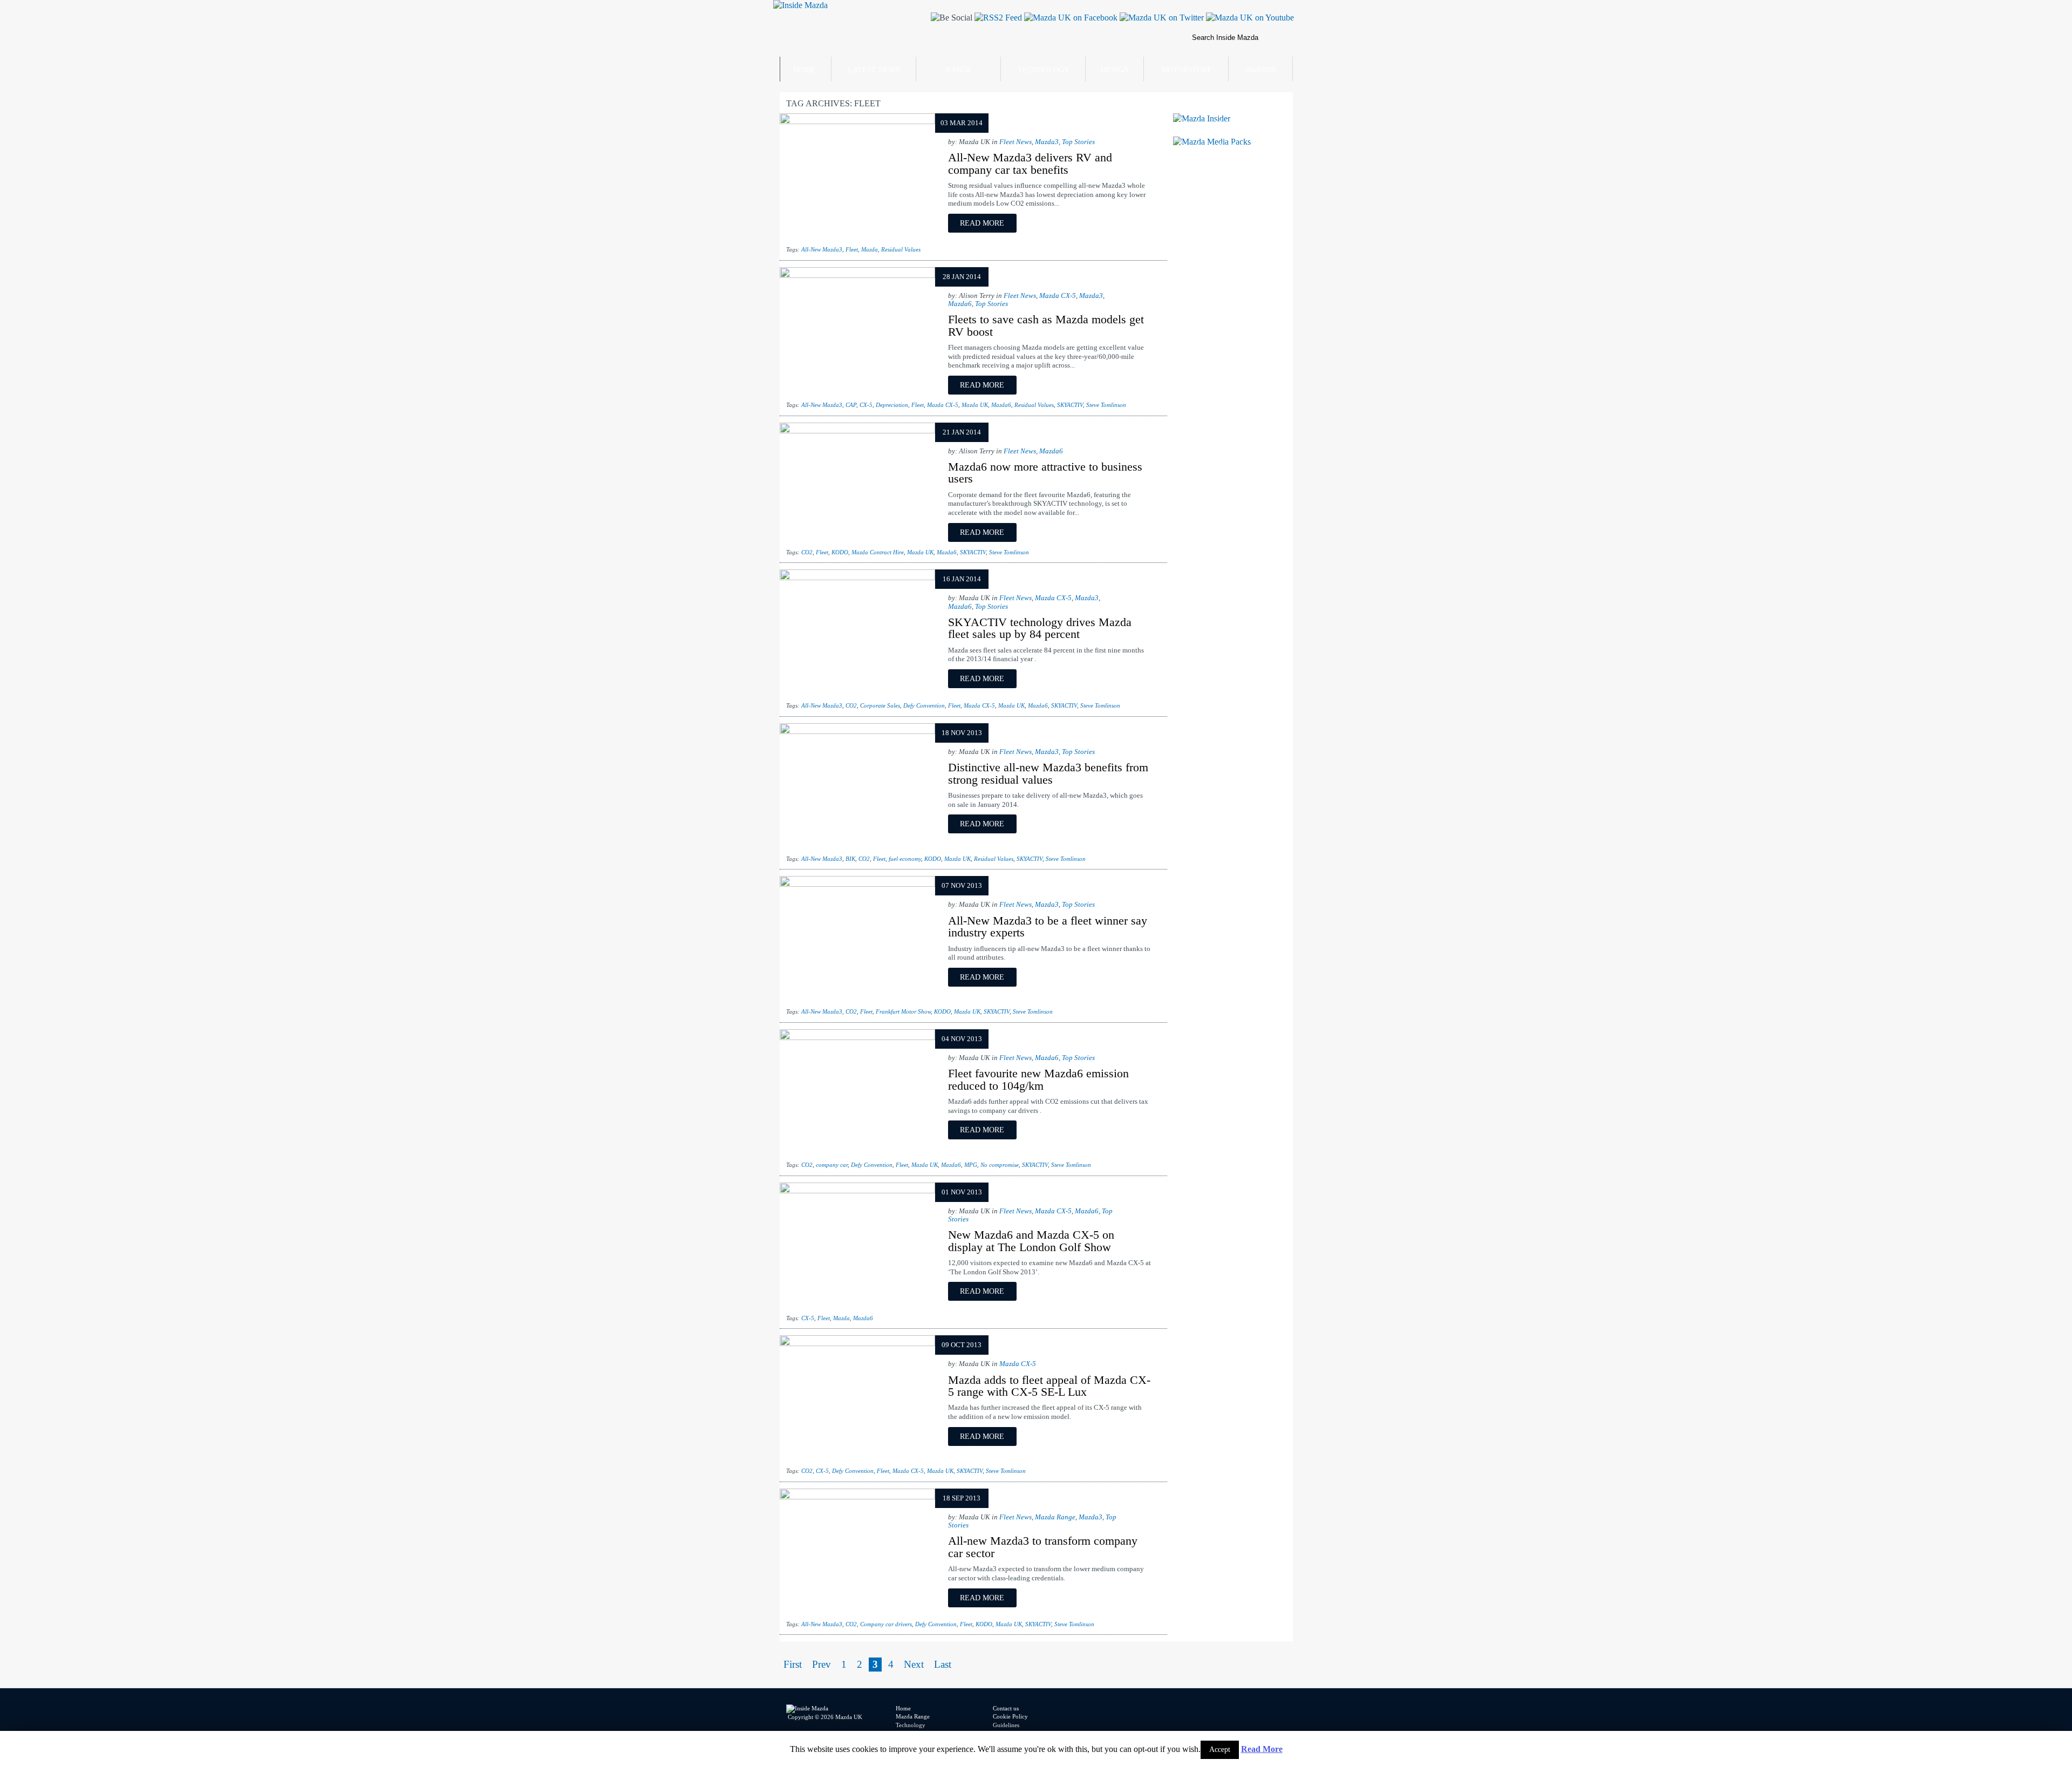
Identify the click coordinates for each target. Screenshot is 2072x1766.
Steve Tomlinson (1106, 405)
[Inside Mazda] (800, 5)
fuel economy (905, 859)
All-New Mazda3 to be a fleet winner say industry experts (1048, 926)
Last (943, 1664)
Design (1115, 70)
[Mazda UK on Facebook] (1070, 18)
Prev (822, 1664)
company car (832, 1165)
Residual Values (901, 249)
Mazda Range (1055, 1517)
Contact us (1006, 1708)
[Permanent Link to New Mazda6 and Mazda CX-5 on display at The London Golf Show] (857, 1190)
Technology (1044, 70)
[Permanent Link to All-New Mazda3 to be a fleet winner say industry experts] (857, 884)
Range (959, 70)
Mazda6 (960, 304)
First (793, 1664)
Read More (1262, 1749)
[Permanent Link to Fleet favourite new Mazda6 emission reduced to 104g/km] (857, 1037)
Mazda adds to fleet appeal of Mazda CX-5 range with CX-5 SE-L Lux (1049, 1386)
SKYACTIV (1070, 405)
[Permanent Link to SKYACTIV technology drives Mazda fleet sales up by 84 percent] (857, 577)
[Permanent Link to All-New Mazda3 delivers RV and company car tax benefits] (857, 121)
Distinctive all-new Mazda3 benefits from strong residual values (1048, 773)
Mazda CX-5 (1058, 296)
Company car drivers (886, 1624)
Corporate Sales (880, 705)
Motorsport (1186, 70)
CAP (851, 405)
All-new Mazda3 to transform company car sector (1043, 1547)
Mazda (870, 249)
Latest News (874, 70)
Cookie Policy (1010, 1716)
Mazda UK (975, 405)
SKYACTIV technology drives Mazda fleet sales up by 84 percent (1040, 628)
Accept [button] (1220, 1750)
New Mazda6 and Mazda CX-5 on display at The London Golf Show (1031, 1241)
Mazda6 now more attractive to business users (1045, 473)
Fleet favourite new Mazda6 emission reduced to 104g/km (1038, 1079)
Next (914, 1664)
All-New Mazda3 (822, 249)
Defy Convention (924, 705)
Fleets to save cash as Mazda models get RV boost (1046, 325)
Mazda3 (1047, 142)
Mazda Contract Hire (878, 552)
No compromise (1000, 1165)
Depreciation (892, 405)
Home (805, 70)
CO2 (807, 552)
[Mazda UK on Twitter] (1161, 18)
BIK (850, 859)
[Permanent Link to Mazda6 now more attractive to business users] (857, 430)
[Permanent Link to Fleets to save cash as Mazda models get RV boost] (857, 275)
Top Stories (1078, 142)
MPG (971, 1165)
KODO (840, 552)
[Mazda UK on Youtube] (1249, 18)
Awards (1261, 70)
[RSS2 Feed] (997, 18)
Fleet (852, 249)
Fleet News (1015, 142)
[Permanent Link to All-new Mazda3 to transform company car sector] (857, 1496)
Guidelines (1006, 1725)
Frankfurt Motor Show (903, 1011)
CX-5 (866, 405)
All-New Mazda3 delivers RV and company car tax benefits (1030, 163)
